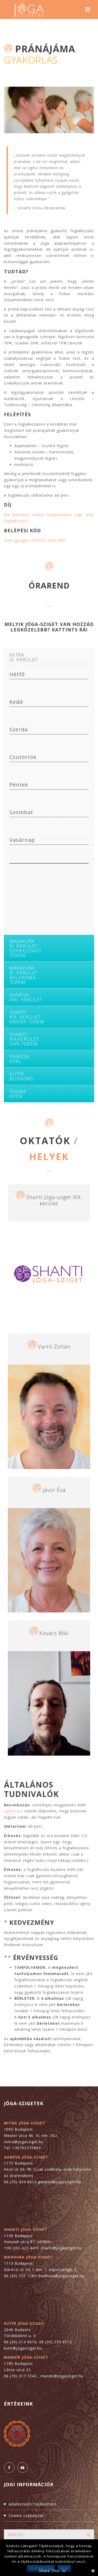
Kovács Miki (54, 1633)
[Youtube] (22, 2467)
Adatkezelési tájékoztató (33, 2504)
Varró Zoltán (54, 1347)
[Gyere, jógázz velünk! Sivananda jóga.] (28, 10)
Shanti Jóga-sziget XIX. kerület (54, 1200)
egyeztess (14, 1811)
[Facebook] (9, 2467)
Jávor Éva (54, 1490)
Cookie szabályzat (26, 2515)
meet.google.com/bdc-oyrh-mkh (35, 540)
